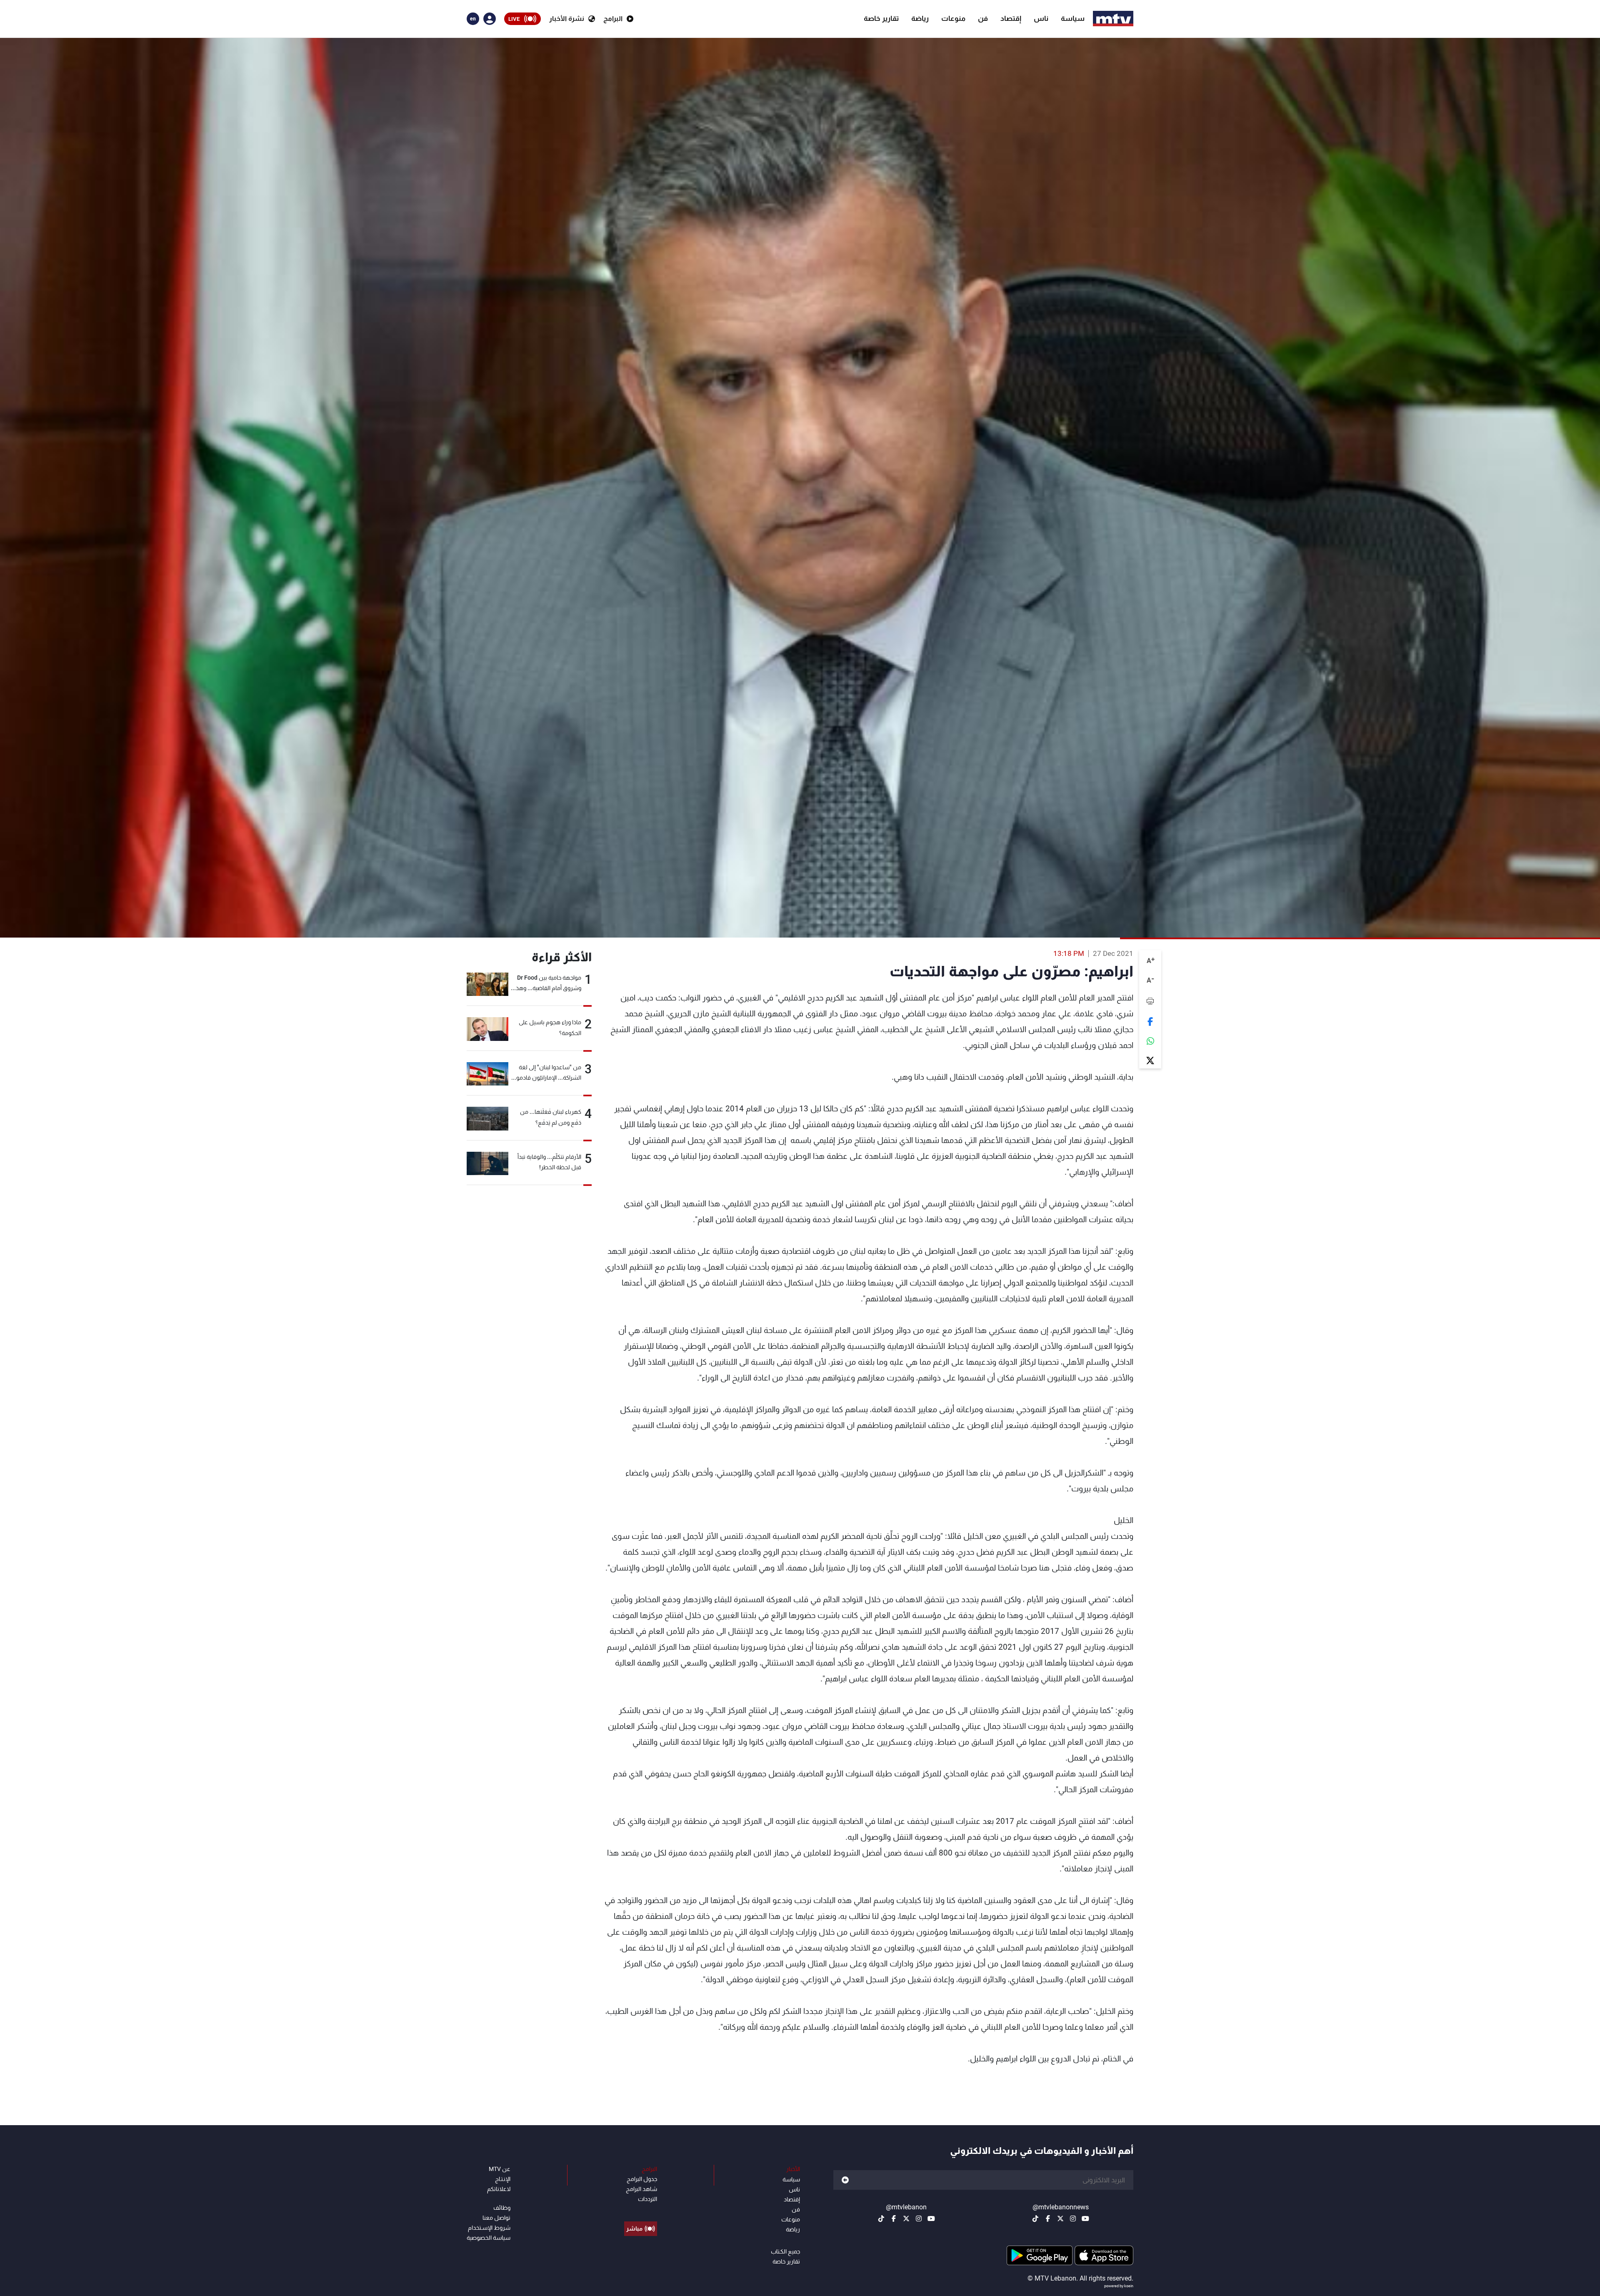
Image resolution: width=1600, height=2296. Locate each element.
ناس (1041, 18)
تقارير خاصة (881, 18)
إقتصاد (1011, 18)
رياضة (920, 18)
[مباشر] (641, 2210)
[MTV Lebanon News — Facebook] (1048, 2218)
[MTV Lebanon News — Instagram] (1073, 2218)
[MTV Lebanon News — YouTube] (1085, 2218)
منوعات (953, 18)
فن (983, 18)
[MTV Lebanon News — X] (1060, 2218)
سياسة (1073, 18)
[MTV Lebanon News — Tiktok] (1035, 2218)
